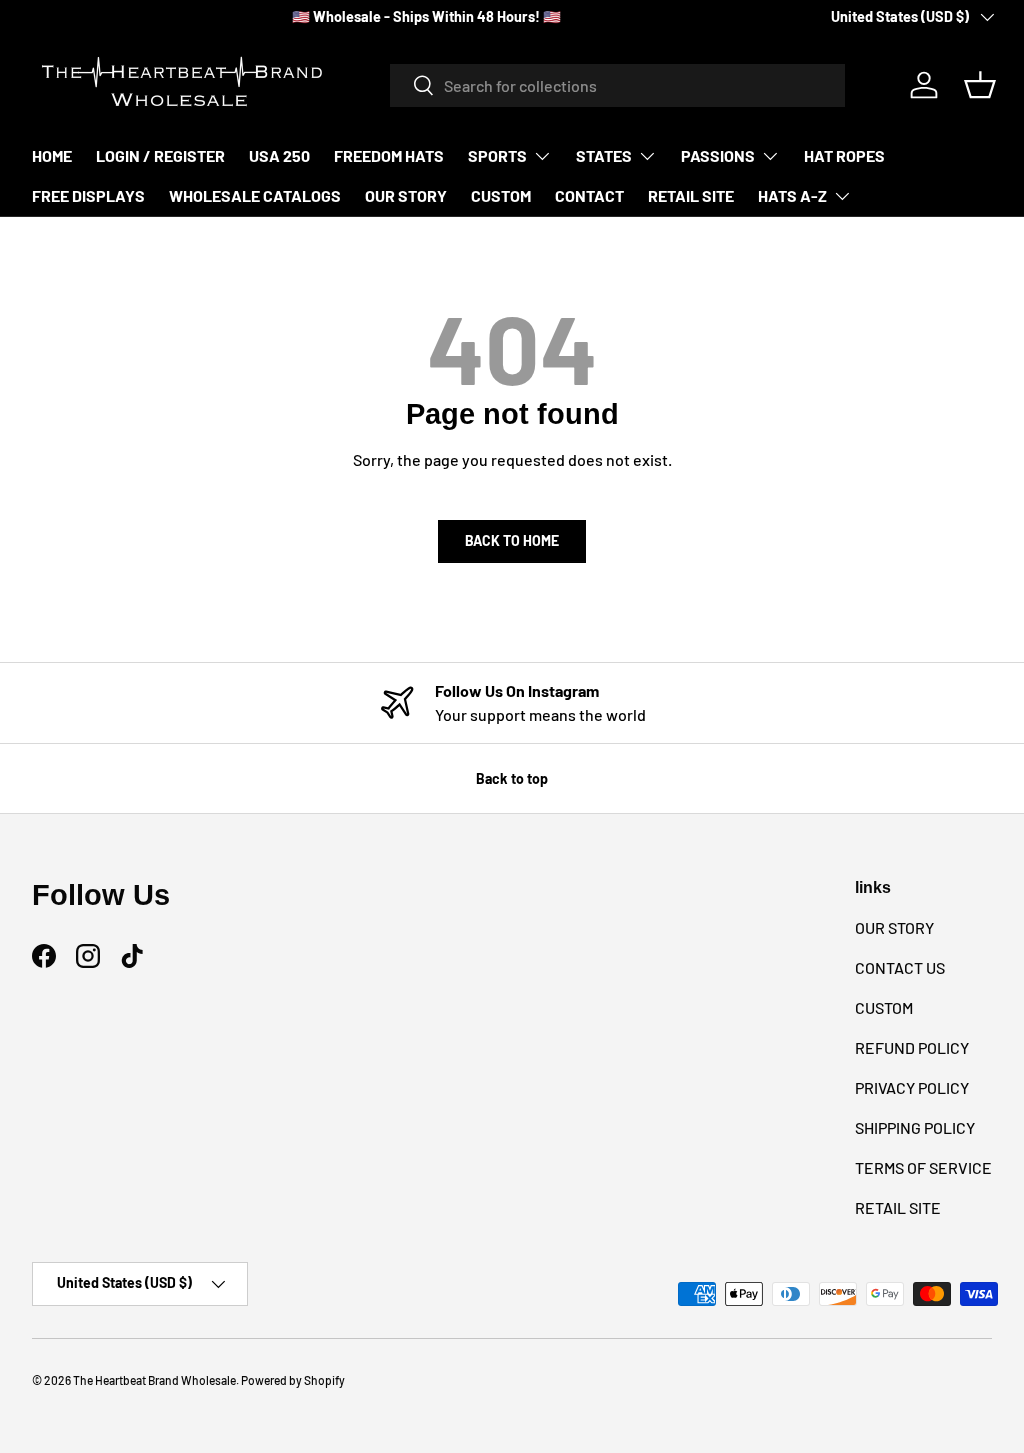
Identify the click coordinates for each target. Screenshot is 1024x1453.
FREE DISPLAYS (88, 195)
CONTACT (589, 195)
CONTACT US (900, 967)
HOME (52, 155)
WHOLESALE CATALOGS (255, 195)
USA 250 (279, 155)
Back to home (512, 540)
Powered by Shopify (293, 1380)
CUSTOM (501, 195)
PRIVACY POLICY (912, 1087)
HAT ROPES (844, 155)
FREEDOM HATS (389, 155)
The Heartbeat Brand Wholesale (154, 1380)
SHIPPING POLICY (915, 1127)
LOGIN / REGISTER (160, 155)
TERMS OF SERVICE (923, 1167)
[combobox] (617, 85)
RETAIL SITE (691, 195)
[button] (980, 85)
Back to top (512, 778)
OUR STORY (406, 195)
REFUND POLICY (912, 1047)
